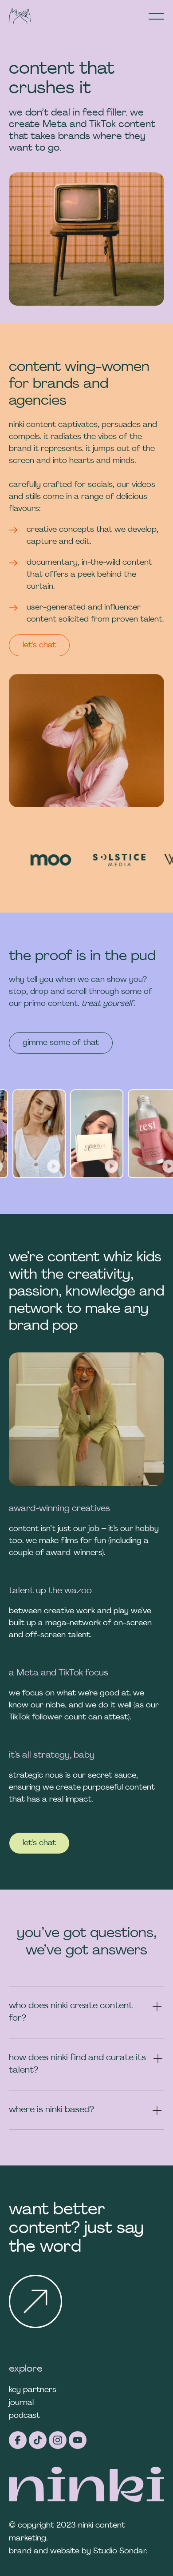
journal (21, 2403)
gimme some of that (61, 1043)
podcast (24, 2416)
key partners (33, 2390)
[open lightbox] (60, 1134)
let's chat (39, 645)
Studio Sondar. (120, 2551)
